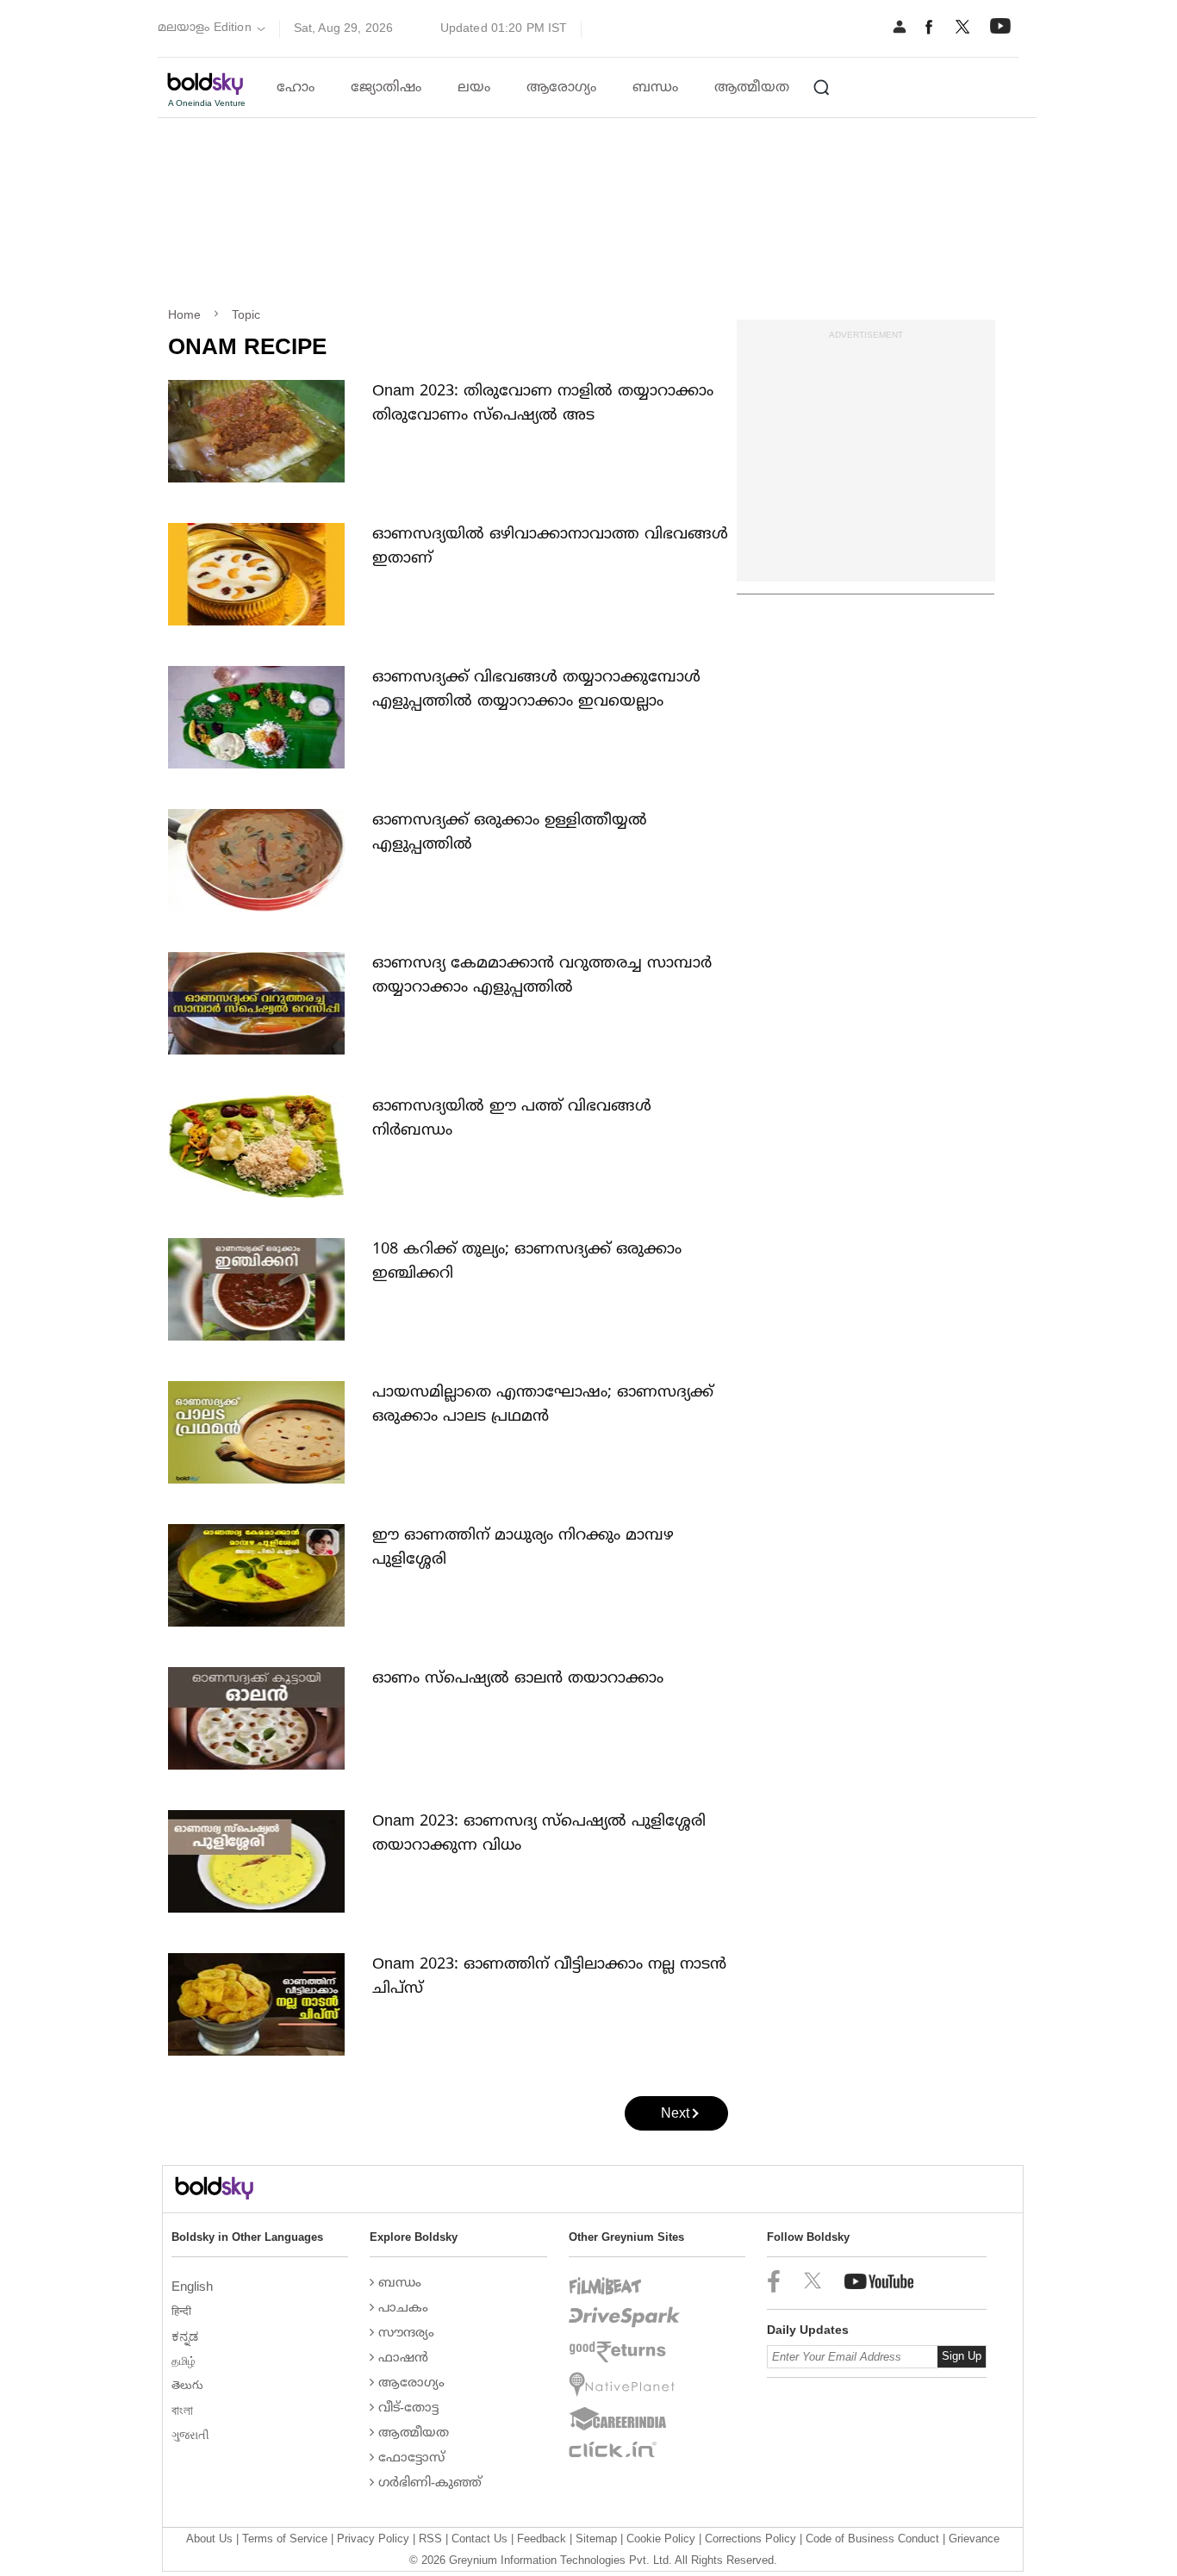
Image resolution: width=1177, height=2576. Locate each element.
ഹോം (296, 88)
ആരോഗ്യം (561, 88)
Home (184, 314)
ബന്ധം (655, 88)
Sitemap (596, 2539)
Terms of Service (285, 2539)
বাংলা (184, 2410)
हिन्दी (183, 2311)
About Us (209, 2539)
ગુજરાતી (192, 2435)
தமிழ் (185, 2361)
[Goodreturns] (625, 2352)
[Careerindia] (625, 2419)
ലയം (474, 88)
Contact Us (480, 2539)
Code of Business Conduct (872, 2539)
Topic (246, 314)
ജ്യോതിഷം (386, 88)
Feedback (542, 2539)
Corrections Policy (750, 2539)
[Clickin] (625, 2449)
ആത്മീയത (752, 88)
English (194, 2286)
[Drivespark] (625, 2318)
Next (675, 2113)
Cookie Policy (661, 2539)
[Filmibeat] (625, 2287)
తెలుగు (189, 2385)
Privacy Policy (373, 2539)
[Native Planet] (625, 2385)
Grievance (974, 2539)
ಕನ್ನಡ (187, 2336)
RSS (430, 2539)
